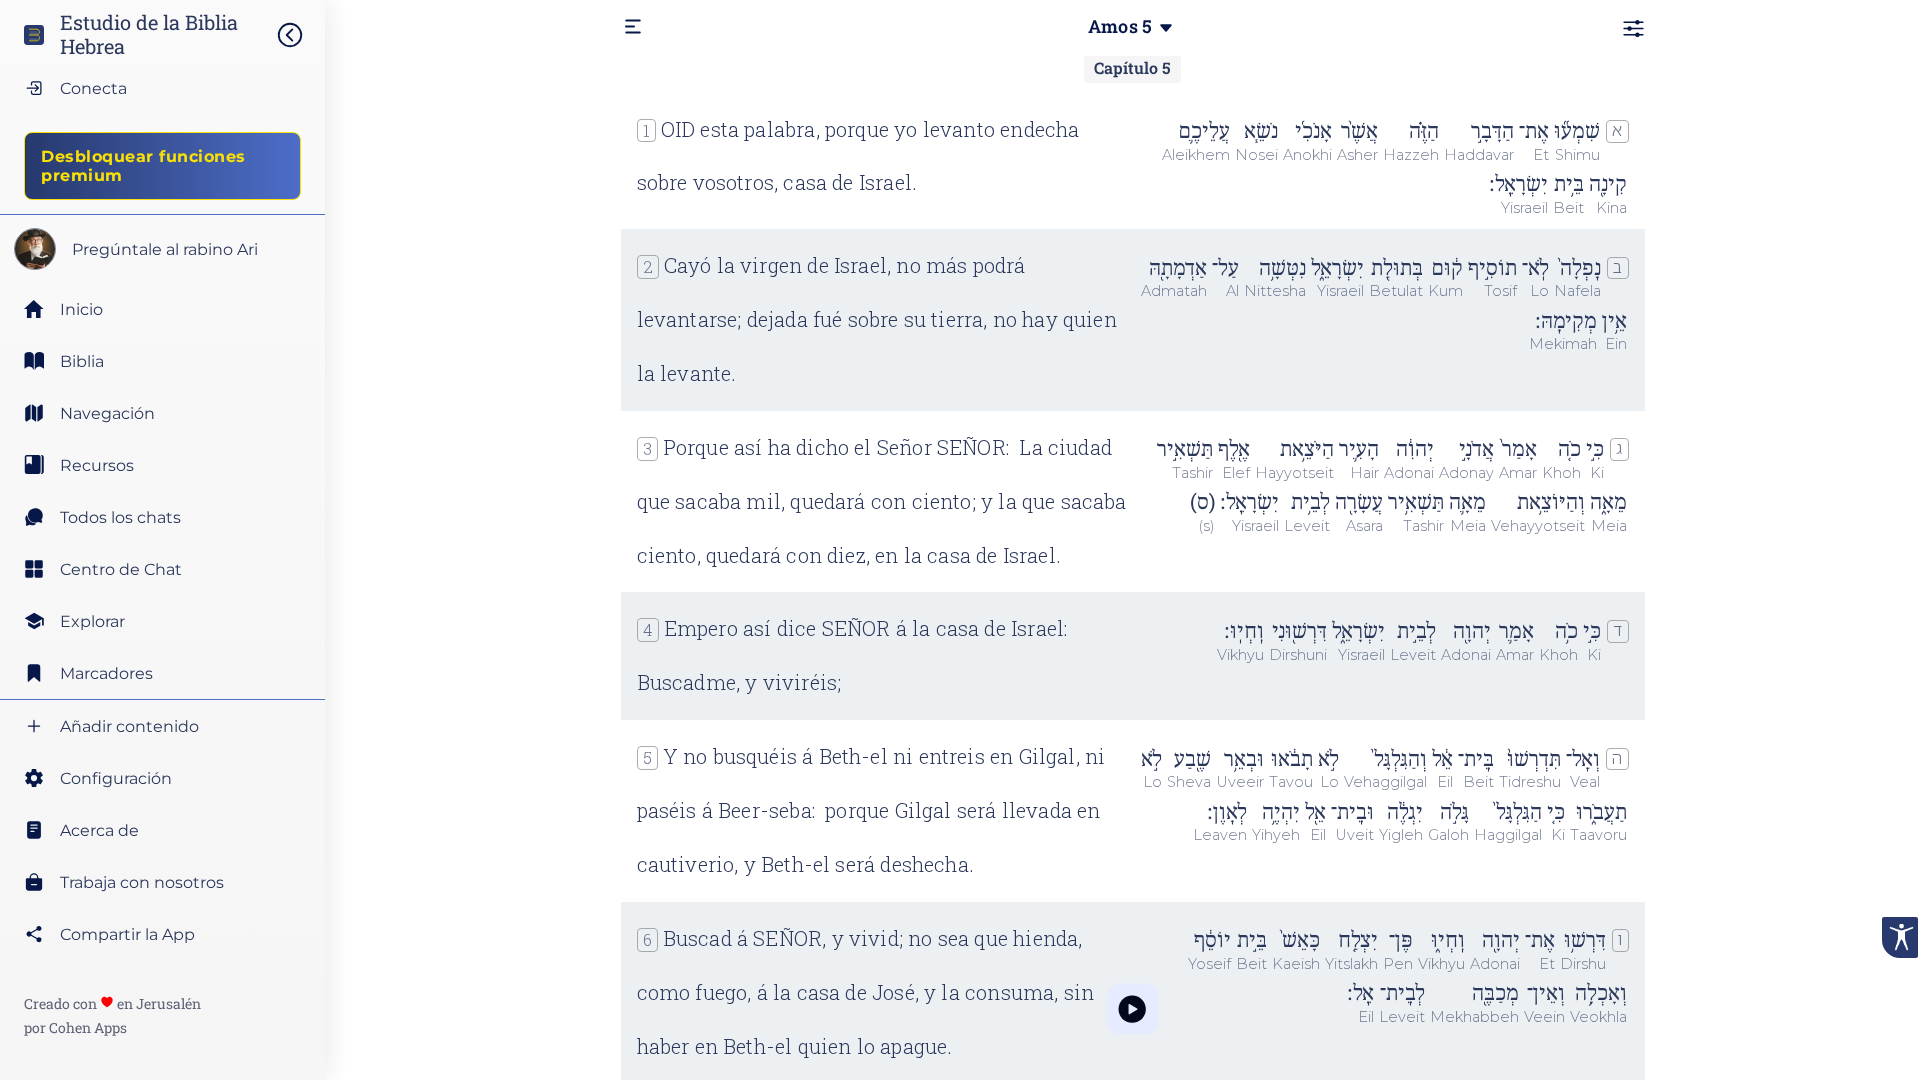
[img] (300, 35)
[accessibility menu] (1900, 937)
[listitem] (162, 361)
